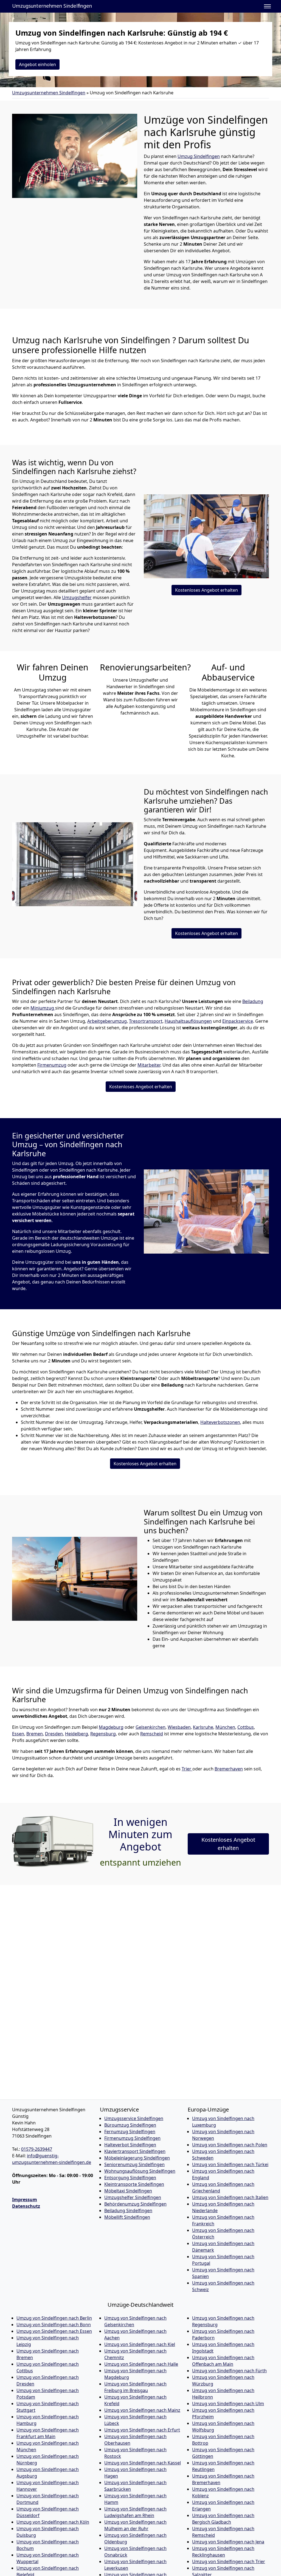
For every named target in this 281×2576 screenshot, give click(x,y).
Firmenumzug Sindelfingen (132, 2138)
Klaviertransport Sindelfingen (135, 2151)
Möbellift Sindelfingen (127, 2217)
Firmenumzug (52, 1065)
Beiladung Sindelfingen (128, 2211)
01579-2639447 (37, 2149)
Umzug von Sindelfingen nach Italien (230, 2197)
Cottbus (246, 1727)
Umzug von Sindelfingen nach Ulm (228, 2404)
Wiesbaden (179, 1727)
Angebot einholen (37, 64)
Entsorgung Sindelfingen (130, 2178)
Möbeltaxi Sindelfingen (128, 2191)
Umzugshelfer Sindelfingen (133, 2197)
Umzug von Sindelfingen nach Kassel (143, 2463)
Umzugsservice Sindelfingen (134, 2118)
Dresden (54, 1734)
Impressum (25, 2200)
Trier (187, 1769)
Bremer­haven (229, 1769)
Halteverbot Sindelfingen (130, 2145)
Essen (18, 1734)
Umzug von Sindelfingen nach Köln (53, 2522)
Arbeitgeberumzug (107, 1021)
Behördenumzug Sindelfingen (135, 2204)
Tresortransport (146, 1021)
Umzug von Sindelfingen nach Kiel (140, 2344)
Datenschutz (26, 2206)
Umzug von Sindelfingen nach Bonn (54, 2325)
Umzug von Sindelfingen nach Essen (54, 2331)
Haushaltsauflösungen (188, 1021)
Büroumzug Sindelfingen (130, 2125)
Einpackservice (238, 1021)
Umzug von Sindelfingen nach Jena (228, 2542)
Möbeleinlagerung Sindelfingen (137, 2158)
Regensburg (103, 1734)
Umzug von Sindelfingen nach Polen (230, 2145)
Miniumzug (43, 1008)
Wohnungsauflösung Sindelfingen (140, 2171)
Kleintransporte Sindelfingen (134, 2184)
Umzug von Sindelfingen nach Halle (141, 2364)
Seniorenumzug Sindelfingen (134, 2164)
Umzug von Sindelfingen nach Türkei (230, 2164)
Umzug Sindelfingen (199, 156)
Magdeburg (111, 1727)
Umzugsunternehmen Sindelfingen (52, 6)
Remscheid (152, 1734)
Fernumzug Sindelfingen (130, 2132)
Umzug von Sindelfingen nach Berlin (54, 2318)
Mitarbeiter (149, 1065)
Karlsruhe (203, 1727)
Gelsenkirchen (151, 1727)
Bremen (35, 1734)
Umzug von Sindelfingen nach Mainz (142, 2410)
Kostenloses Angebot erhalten (206, 590)
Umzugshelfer (77, 597)
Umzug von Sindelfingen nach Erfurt (142, 2430)
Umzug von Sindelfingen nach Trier (229, 2561)
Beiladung (253, 1001)
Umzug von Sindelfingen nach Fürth (229, 2371)
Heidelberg (77, 1734)
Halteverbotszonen (220, 1422)
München (225, 1727)
